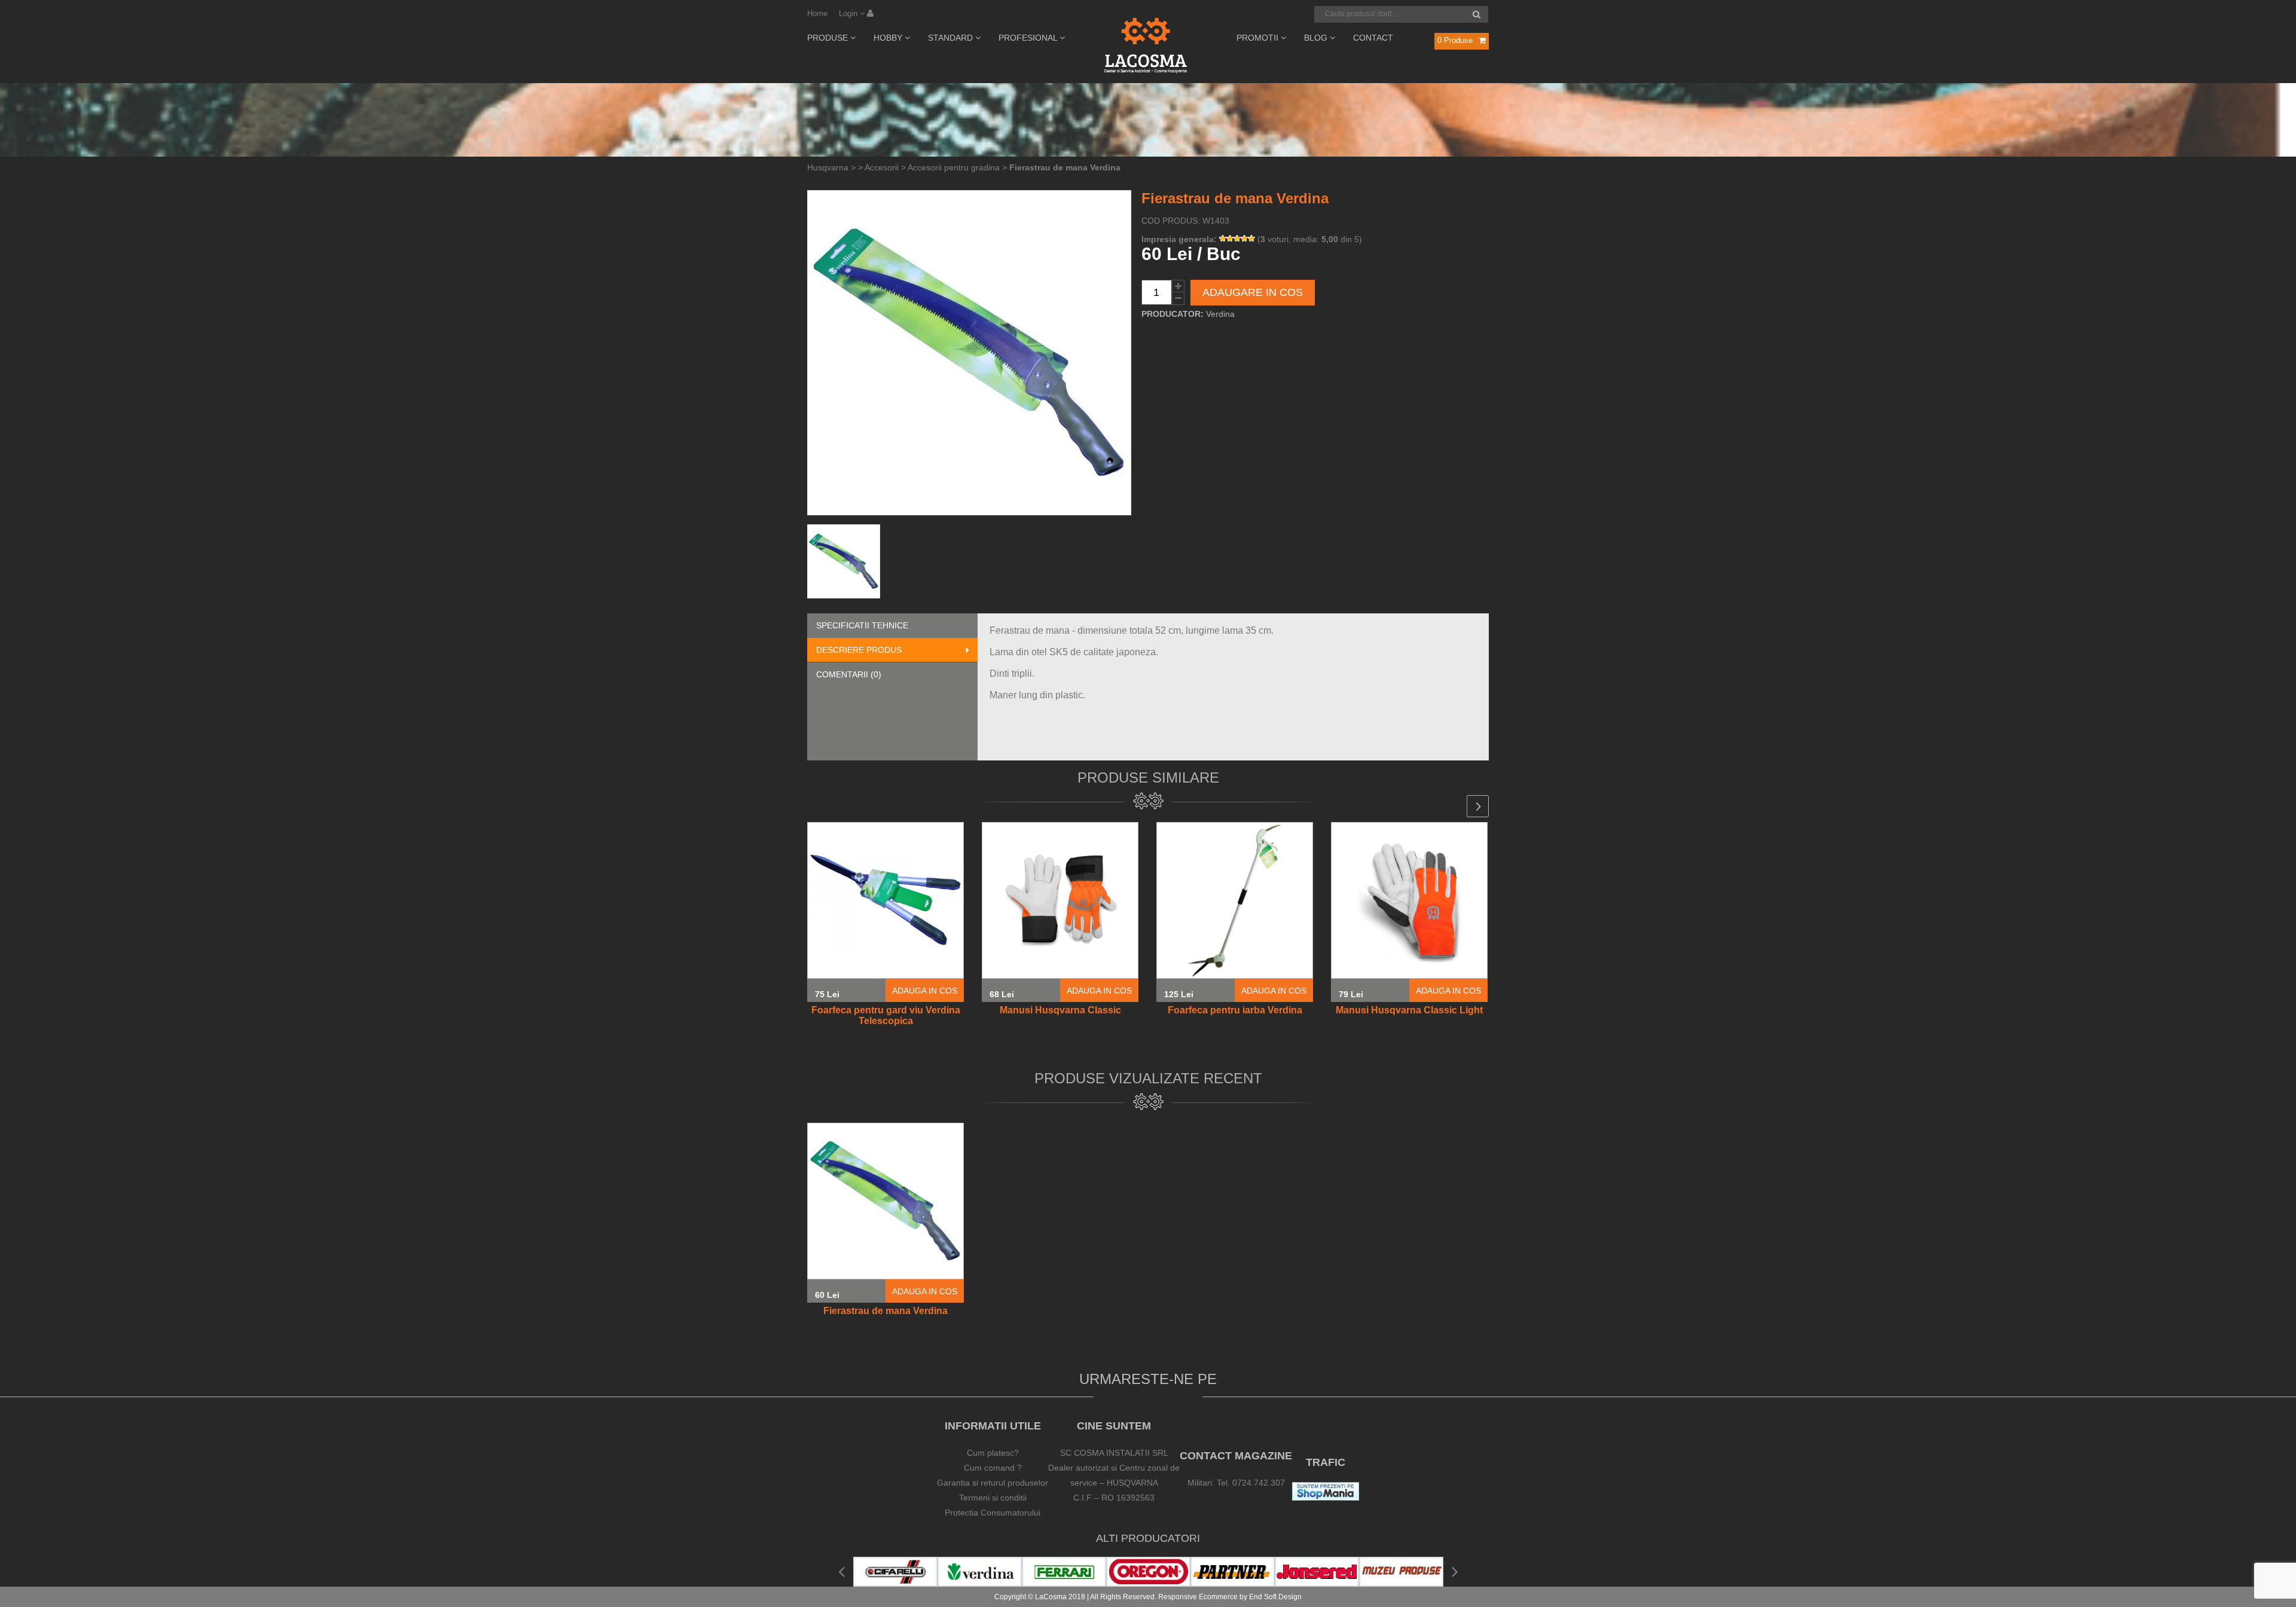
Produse (829, 38)
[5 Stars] (1251, 239)
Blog (1317, 38)
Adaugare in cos (1253, 292)
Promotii (1259, 38)
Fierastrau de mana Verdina (886, 1311)
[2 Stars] (1230, 239)
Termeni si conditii (993, 1498)
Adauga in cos (925, 991)
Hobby (889, 38)
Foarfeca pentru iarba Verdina (1235, 1010)
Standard (952, 38)
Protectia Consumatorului (993, 1513)
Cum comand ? (993, 1468)
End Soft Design (1275, 1597)
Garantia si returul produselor (993, 1483)
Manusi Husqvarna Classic (1060, 1010)
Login (849, 13)
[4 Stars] (1244, 239)
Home (817, 13)
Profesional (1029, 38)
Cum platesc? (993, 1453)
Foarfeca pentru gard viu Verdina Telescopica (886, 1015)
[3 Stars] (1237, 239)
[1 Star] (1223, 239)
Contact (1373, 38)
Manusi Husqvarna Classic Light (1409, 1010)
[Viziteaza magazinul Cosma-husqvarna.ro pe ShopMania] (1326, 1498)
